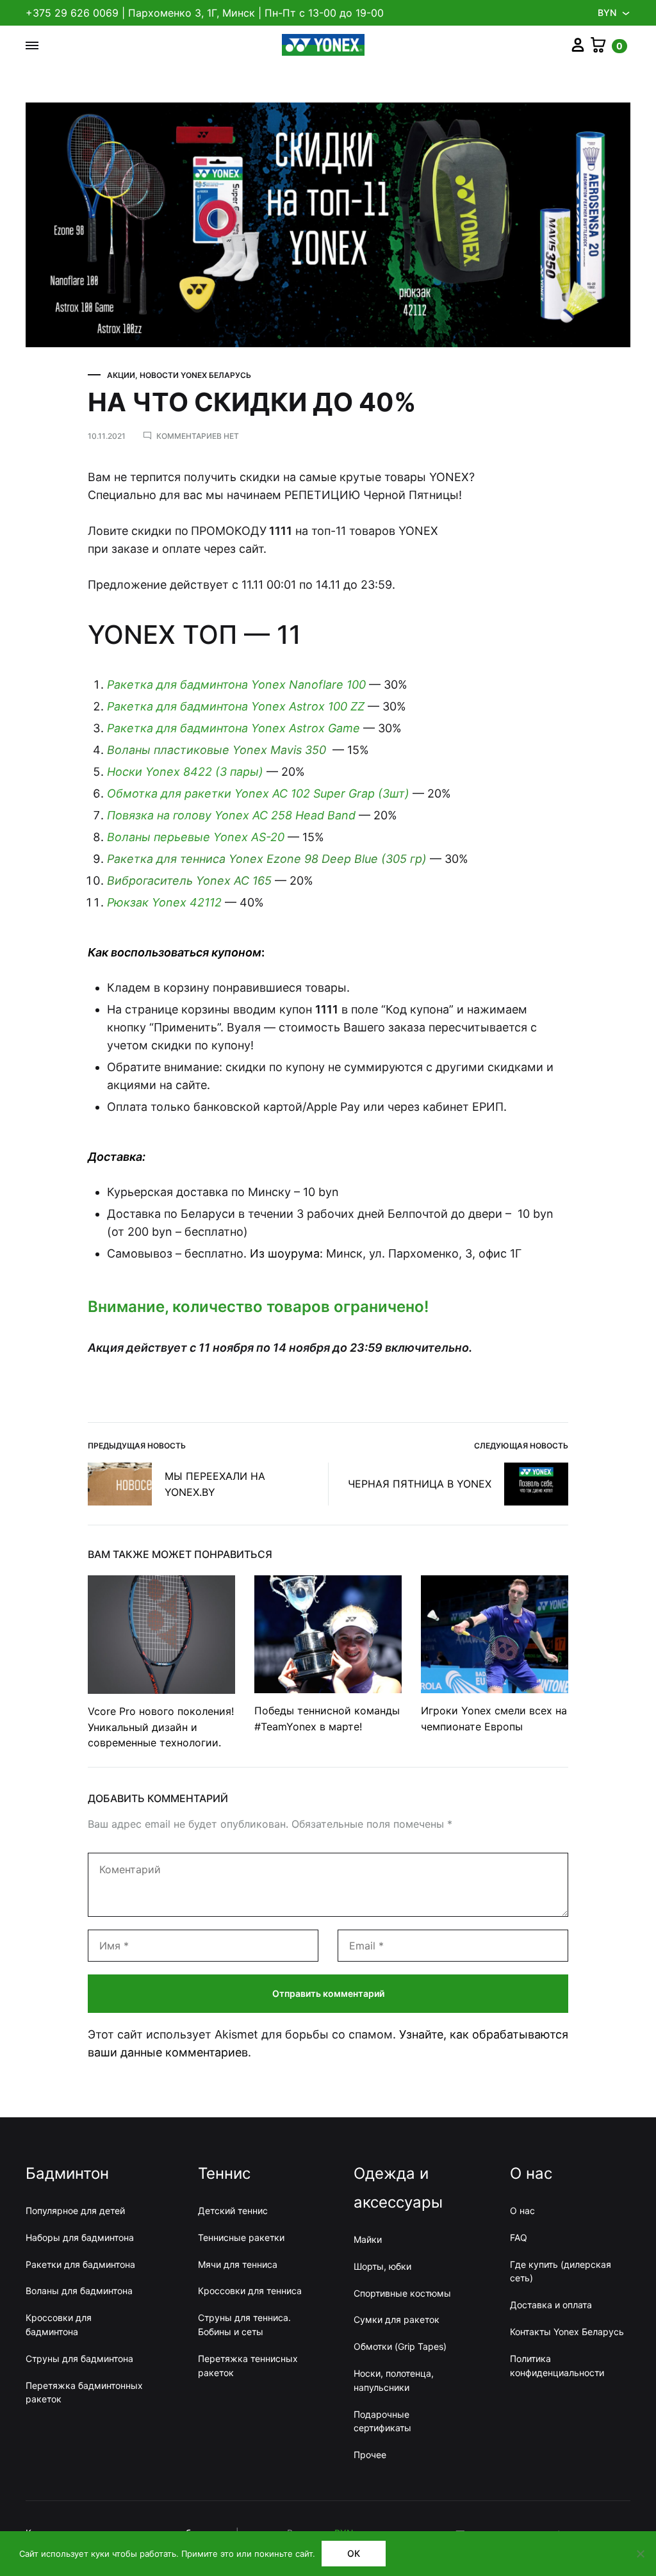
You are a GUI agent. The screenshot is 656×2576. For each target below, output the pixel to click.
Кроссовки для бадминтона (59, 2325)
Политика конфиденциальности (557, 2366)
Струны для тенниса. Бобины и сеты (244, 2325)
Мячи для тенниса (238, 2264)
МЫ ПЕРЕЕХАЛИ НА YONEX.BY (215, 1484)
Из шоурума (285, 1253)
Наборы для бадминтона (80, 2237)
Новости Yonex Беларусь (195, 375)
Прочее (370, 2455)
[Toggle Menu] (32, 45)
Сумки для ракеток (397, 2319)
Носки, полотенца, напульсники (394, 2380)
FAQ (519, 2237)
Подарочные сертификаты (382, 2421)
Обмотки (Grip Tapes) (400, 2346)
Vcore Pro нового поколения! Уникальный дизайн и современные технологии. (161, 1727)
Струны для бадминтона (79, 2359)
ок (354, 2553)
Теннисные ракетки (241, 2237)
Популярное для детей (75, 2211)
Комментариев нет (198, 436)
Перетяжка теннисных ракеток (248, 2366)
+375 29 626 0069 (72, 13)
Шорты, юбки (382, 2266)
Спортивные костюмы (402, 2293)
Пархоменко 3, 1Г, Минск (192, 13)
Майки (368, 2239)
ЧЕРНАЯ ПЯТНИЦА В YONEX (420, 1484)
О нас (522, 2211)
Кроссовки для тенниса (250, 2291)
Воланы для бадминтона (79, 2291)
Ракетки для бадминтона (80, 2264)
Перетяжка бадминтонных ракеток (84, 2392)
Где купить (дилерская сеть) (561, 2271)
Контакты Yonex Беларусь (567, 2332)
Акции (121, 375)
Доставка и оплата (551, 2305)
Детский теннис (233, 2211)
